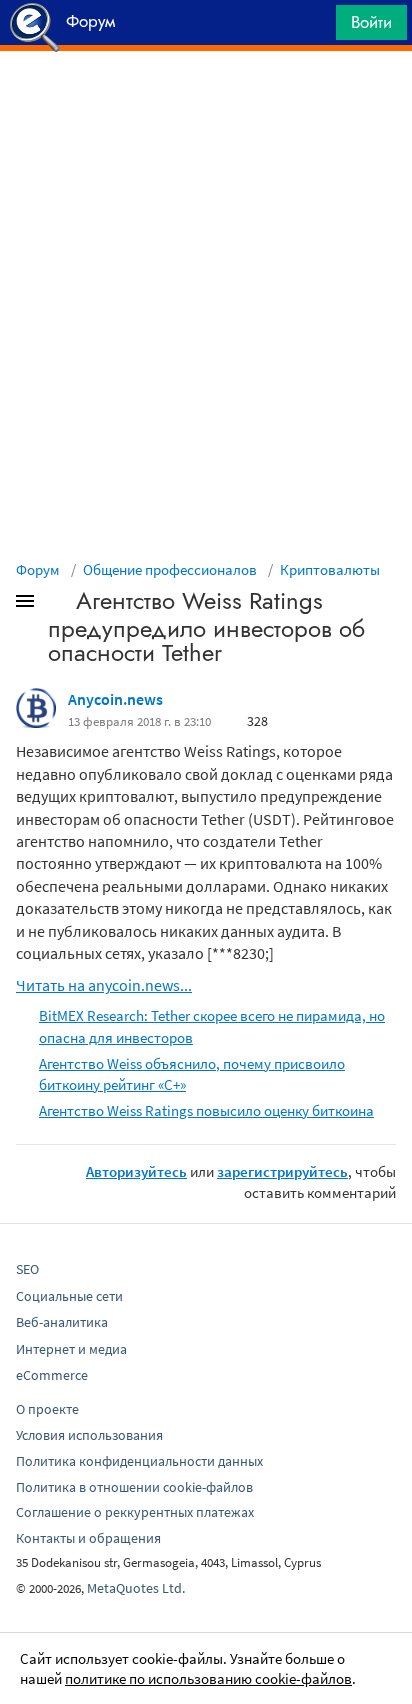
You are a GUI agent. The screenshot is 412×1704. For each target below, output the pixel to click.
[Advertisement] (206, 101)
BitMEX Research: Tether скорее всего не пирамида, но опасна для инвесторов (212, 1026)
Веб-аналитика (62, 1322)
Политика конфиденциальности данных (139, 1461)
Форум (38, 569)
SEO (27, 1269)
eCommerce (52, 1375)
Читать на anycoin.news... (104, 985)
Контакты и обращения (88, 1538)
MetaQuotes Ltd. (136, 1588)
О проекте (47, 1409)
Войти (371, 22)
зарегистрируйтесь (282, 1171)
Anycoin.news (115, 699)
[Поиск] (314, 27)
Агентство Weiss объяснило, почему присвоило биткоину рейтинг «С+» (192, 1074)
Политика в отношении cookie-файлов (134, 1487)
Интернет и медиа (71, 1349)
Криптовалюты (330, 569)
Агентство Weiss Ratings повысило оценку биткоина (206, 1110)
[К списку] (58, 605)
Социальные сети (69, 1296)
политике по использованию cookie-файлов (208, 1678)
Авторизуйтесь (136, 1171)
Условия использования (89, 1435)
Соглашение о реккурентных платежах (135, 1512)
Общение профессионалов (170, 569)
